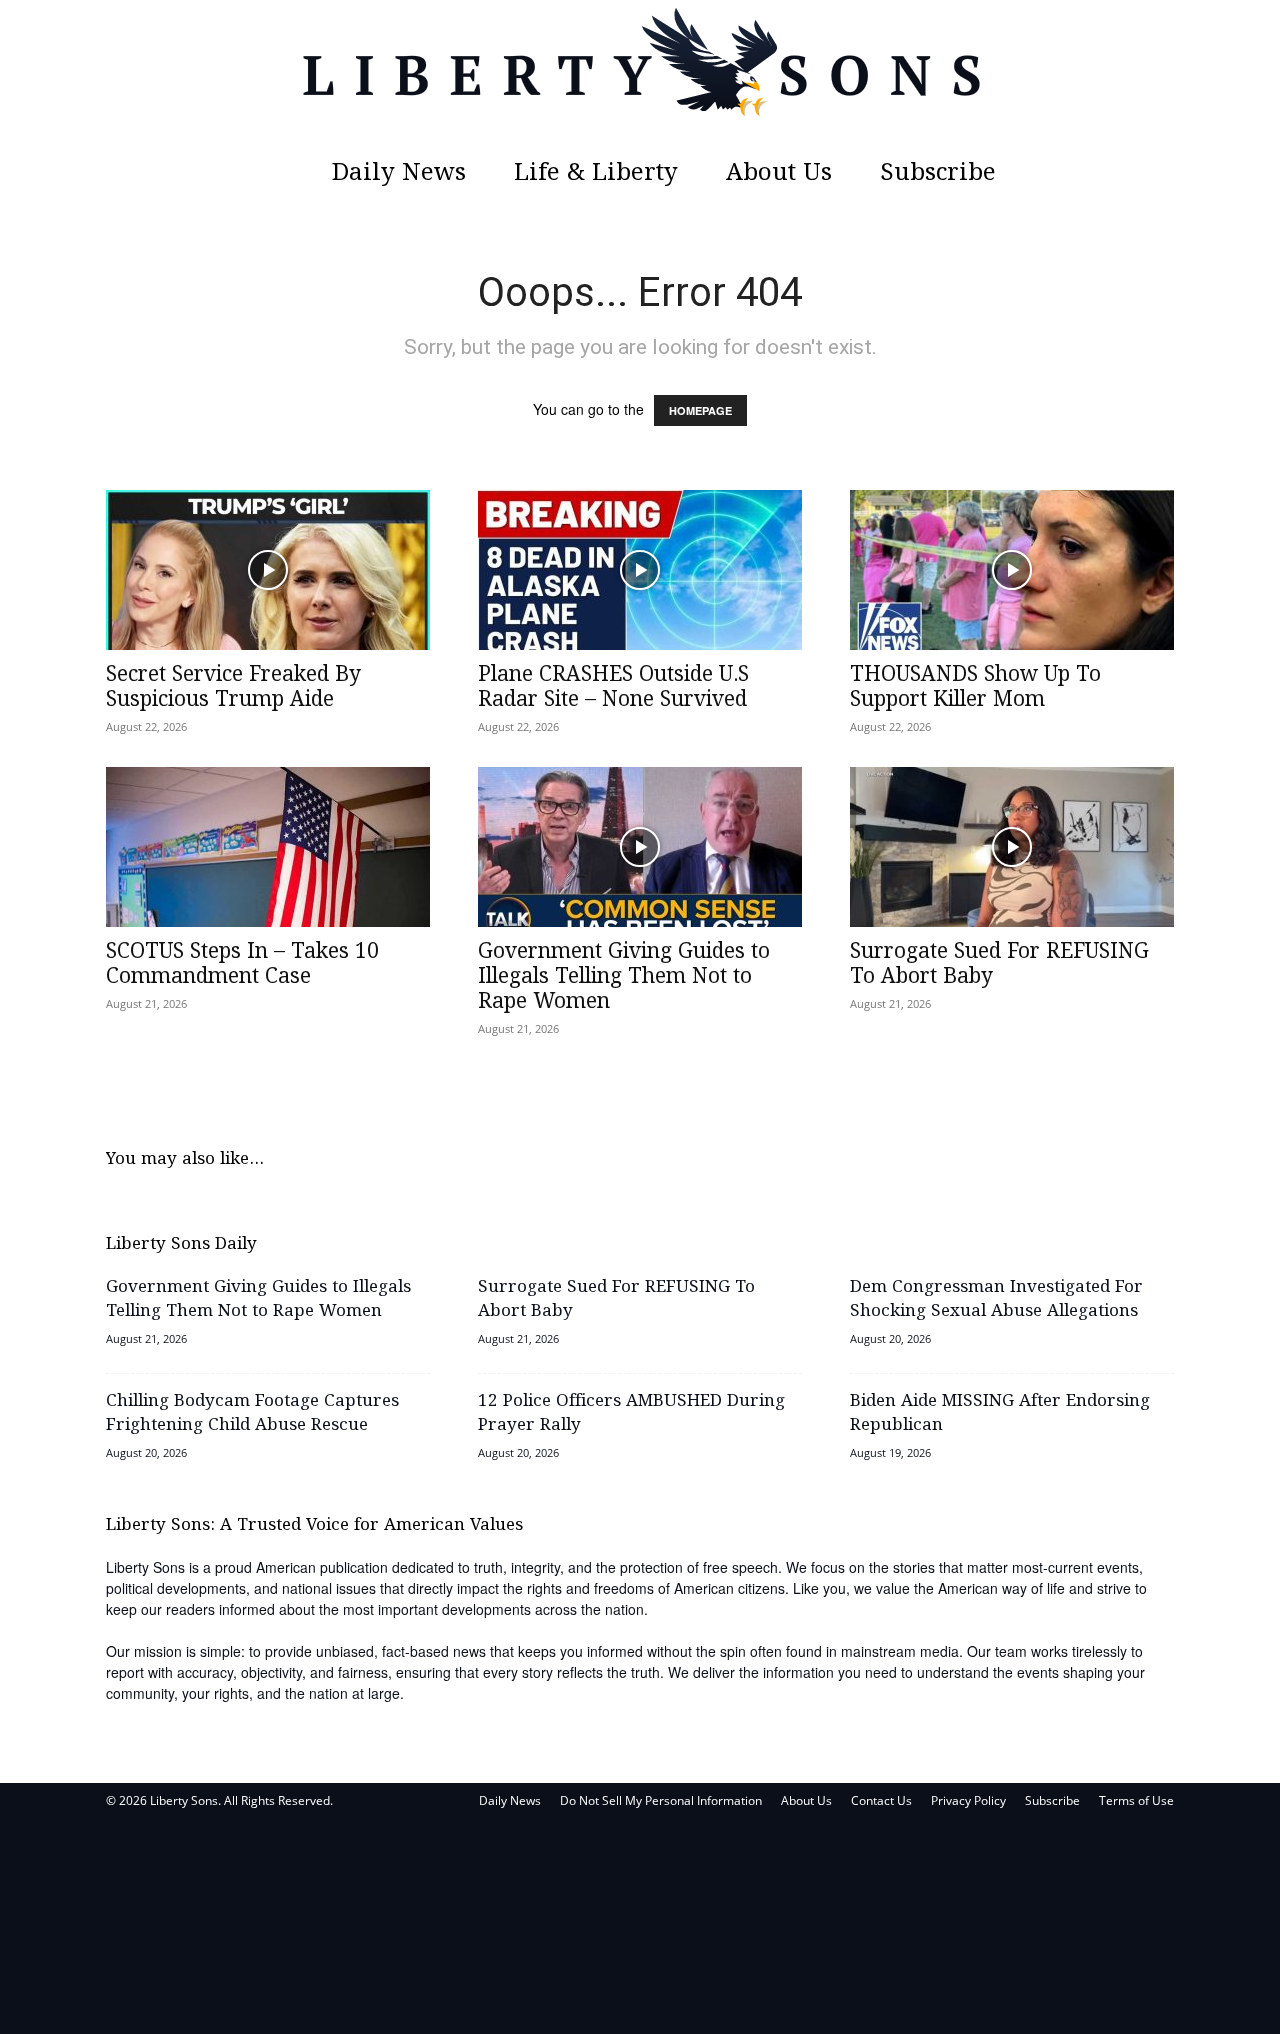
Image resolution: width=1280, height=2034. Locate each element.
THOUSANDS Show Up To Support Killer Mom (975, 687)
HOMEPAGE (700, 410)
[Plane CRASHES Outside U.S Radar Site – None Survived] (640, 570)
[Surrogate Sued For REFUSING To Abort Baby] (1012, 847)
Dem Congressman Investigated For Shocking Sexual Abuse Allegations (996, 1299)
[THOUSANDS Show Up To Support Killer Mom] (1012, 570)
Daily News (399, 173)
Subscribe (938, 173)
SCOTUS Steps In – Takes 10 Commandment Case (242, 964)
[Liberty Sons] (640, 75)
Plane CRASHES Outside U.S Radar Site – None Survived (613, 687)
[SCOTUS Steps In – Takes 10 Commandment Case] (268, 847)
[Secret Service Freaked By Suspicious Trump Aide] (268, 570)
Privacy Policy (968, 1800)
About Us (779, 173)
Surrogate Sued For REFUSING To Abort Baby (999, 964)
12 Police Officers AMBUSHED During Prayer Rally (631, 1413)
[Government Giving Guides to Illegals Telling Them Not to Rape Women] (640, 847)
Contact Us (881, 1800)
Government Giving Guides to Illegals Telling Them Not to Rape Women (624, 977)
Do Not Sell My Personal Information (661, 1800)
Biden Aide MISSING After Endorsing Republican (1000, 1413)
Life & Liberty (596, 173)
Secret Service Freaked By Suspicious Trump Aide (233, 687)
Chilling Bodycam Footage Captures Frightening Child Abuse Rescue (252, 1413)
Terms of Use (1136, 1800)
